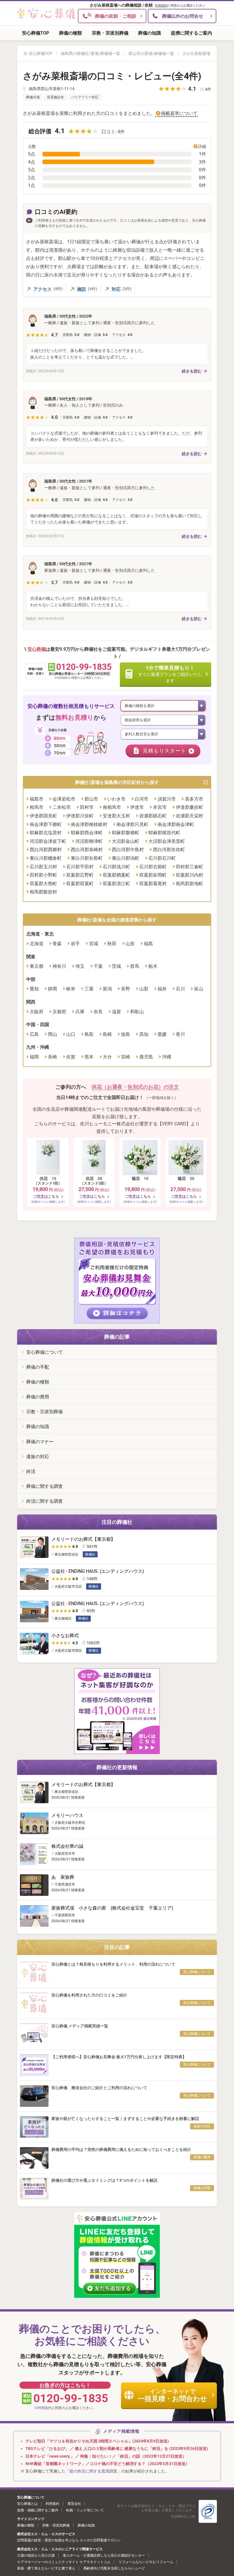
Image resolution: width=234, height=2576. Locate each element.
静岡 (53, 989)
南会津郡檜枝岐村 (89, 824)
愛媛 (162, 1034)
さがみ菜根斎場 (196, 53)
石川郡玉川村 (43, 867)
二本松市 (62, 807)
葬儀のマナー (40, 1442)
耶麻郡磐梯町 (126, 833)
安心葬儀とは (27, 2504)
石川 (180, 989)
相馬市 (37, 807)
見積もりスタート (164, 751)
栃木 (153, 966)
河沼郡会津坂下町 (48, 841)
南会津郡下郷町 (46, 824)
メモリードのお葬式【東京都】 (83, 1539)
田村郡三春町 (189, 867)
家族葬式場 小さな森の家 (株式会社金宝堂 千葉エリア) (112, 1908)
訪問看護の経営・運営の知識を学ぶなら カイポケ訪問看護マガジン (69, 2540)
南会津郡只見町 (132, 824)
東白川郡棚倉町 (46, 858)
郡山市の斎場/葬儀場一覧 (151, 53)
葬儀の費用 (38, 1397)
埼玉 (80, 966)
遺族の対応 (38, 1457)
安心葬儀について (45, 1352)
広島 (34, 1034)
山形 (130, 944)
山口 (71, 1034)
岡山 (53, 1034)
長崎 (53, 1057)
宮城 (94, 944)
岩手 (75, 944)
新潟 (107, 989)
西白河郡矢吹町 (169, 850)
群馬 (135, 966)
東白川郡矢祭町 (87, 858)
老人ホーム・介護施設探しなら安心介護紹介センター (104, 2555)
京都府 (59, 1012)
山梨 (144, 989)
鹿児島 (146, 1057)
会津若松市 (64, 799)
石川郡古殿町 (153, 867)
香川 (180, 1034)
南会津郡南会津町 (176, 824)
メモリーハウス (67, 1815)
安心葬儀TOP (36, 33)
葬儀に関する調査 (45, 1486)
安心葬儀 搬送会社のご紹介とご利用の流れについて (99, 2088)
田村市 (87, 807)
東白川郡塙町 (126, 858)
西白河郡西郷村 (46, 850)
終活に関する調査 (45, 1501)
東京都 (37, 966)
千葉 (98, 966)
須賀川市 (167, 799)
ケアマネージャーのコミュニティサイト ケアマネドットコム (64, 2562)
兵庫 (80, 1012)
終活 (31, 1471)
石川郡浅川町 (116, 867)
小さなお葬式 (65, 1636)
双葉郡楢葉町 (116, 875)
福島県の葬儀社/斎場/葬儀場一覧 (90, 53)
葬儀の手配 (38, 1367)
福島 (148, 944)
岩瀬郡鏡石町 (153, 816)
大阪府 (37, 1012)
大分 (107, 1057)
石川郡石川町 (162, 858)
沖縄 (167, 1057)
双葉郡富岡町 (153, 875)
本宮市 (160, 807)
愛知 (34, 989)
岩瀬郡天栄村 (189, 816)
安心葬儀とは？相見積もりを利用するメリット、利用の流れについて (113, 1964)
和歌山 (137, 1012)
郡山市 (91, 799)
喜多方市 (194, 799)
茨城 (116, 966)
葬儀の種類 (70, 33)
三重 (89, 989)
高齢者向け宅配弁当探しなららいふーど (114, 2568)
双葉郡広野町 (80, 875)
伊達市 (137, 807)
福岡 (34, 1057)
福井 (162, 989)
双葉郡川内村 (189, 875)
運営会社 (74, 2504)
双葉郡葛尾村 (153, 884)
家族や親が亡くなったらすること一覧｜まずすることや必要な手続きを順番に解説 (125, 2119)
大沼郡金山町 (126, 841)
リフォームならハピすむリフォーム (146, 2562)
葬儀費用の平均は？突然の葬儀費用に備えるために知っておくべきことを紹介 (121, 2149)
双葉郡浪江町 (116, 884)
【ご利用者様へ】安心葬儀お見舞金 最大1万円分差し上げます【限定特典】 (119, 2057)
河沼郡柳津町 (89, 841)
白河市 (142, 799)
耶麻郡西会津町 (87, 833)
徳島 (126, 1034)
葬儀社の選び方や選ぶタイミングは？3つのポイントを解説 (104, 2180)
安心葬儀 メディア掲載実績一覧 (80, 2026)
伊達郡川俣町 (80, 816)
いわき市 (116, 799)
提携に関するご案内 (191, 33)
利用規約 (161, 6)
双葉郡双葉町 (80, 884)
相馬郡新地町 (189, 884)
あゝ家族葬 (63, 1877)
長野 (126, 989)
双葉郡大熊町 (43, 884)
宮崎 (126, 1057)
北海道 (37, 944)
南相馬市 (112, 807)
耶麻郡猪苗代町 (164, 833)
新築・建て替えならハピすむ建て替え (46, 2568)
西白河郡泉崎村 (87, 850)
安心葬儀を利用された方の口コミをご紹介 (89, 1995)
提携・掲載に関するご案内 (38, 2510)
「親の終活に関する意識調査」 (93, 2471)
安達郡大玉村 (116, 816)
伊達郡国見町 (43, 816)
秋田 (112, 944)
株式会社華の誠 (67, 1846)
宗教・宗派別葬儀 (110, 33)
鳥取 (89, 1034)
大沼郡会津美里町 (167, 841)
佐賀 (71, 1057)
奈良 (98, 1012)
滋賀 (116, 1012)
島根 (107, 1034)
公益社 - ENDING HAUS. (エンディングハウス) (98, 1571)
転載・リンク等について (85, 2510)
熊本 (89, 1057)
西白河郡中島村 (128, 850)
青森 (57, 944)
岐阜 (71, 989)
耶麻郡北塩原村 (46, 833)
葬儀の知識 (150, 33)
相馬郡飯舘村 (43, 892)
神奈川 (59, 966)
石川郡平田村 (80, 867)
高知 (144, 1034)
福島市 (37, 799)
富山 (199, 989)
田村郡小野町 (43, 875)
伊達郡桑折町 (189, 807)
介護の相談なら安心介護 (36, 2555)
